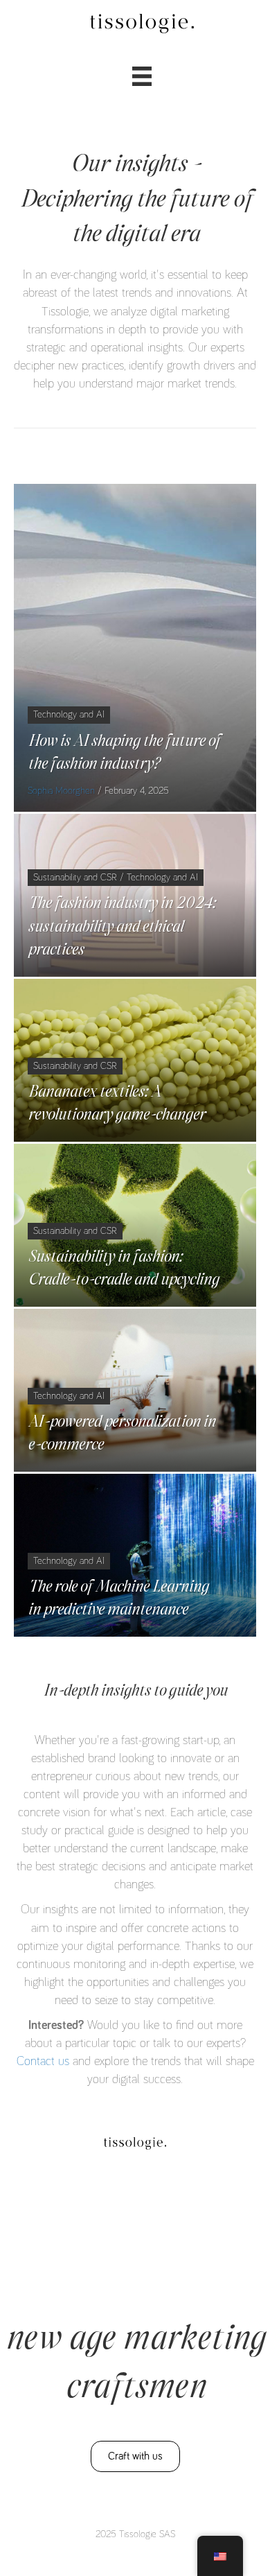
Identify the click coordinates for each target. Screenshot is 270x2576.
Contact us (43, 2062)
